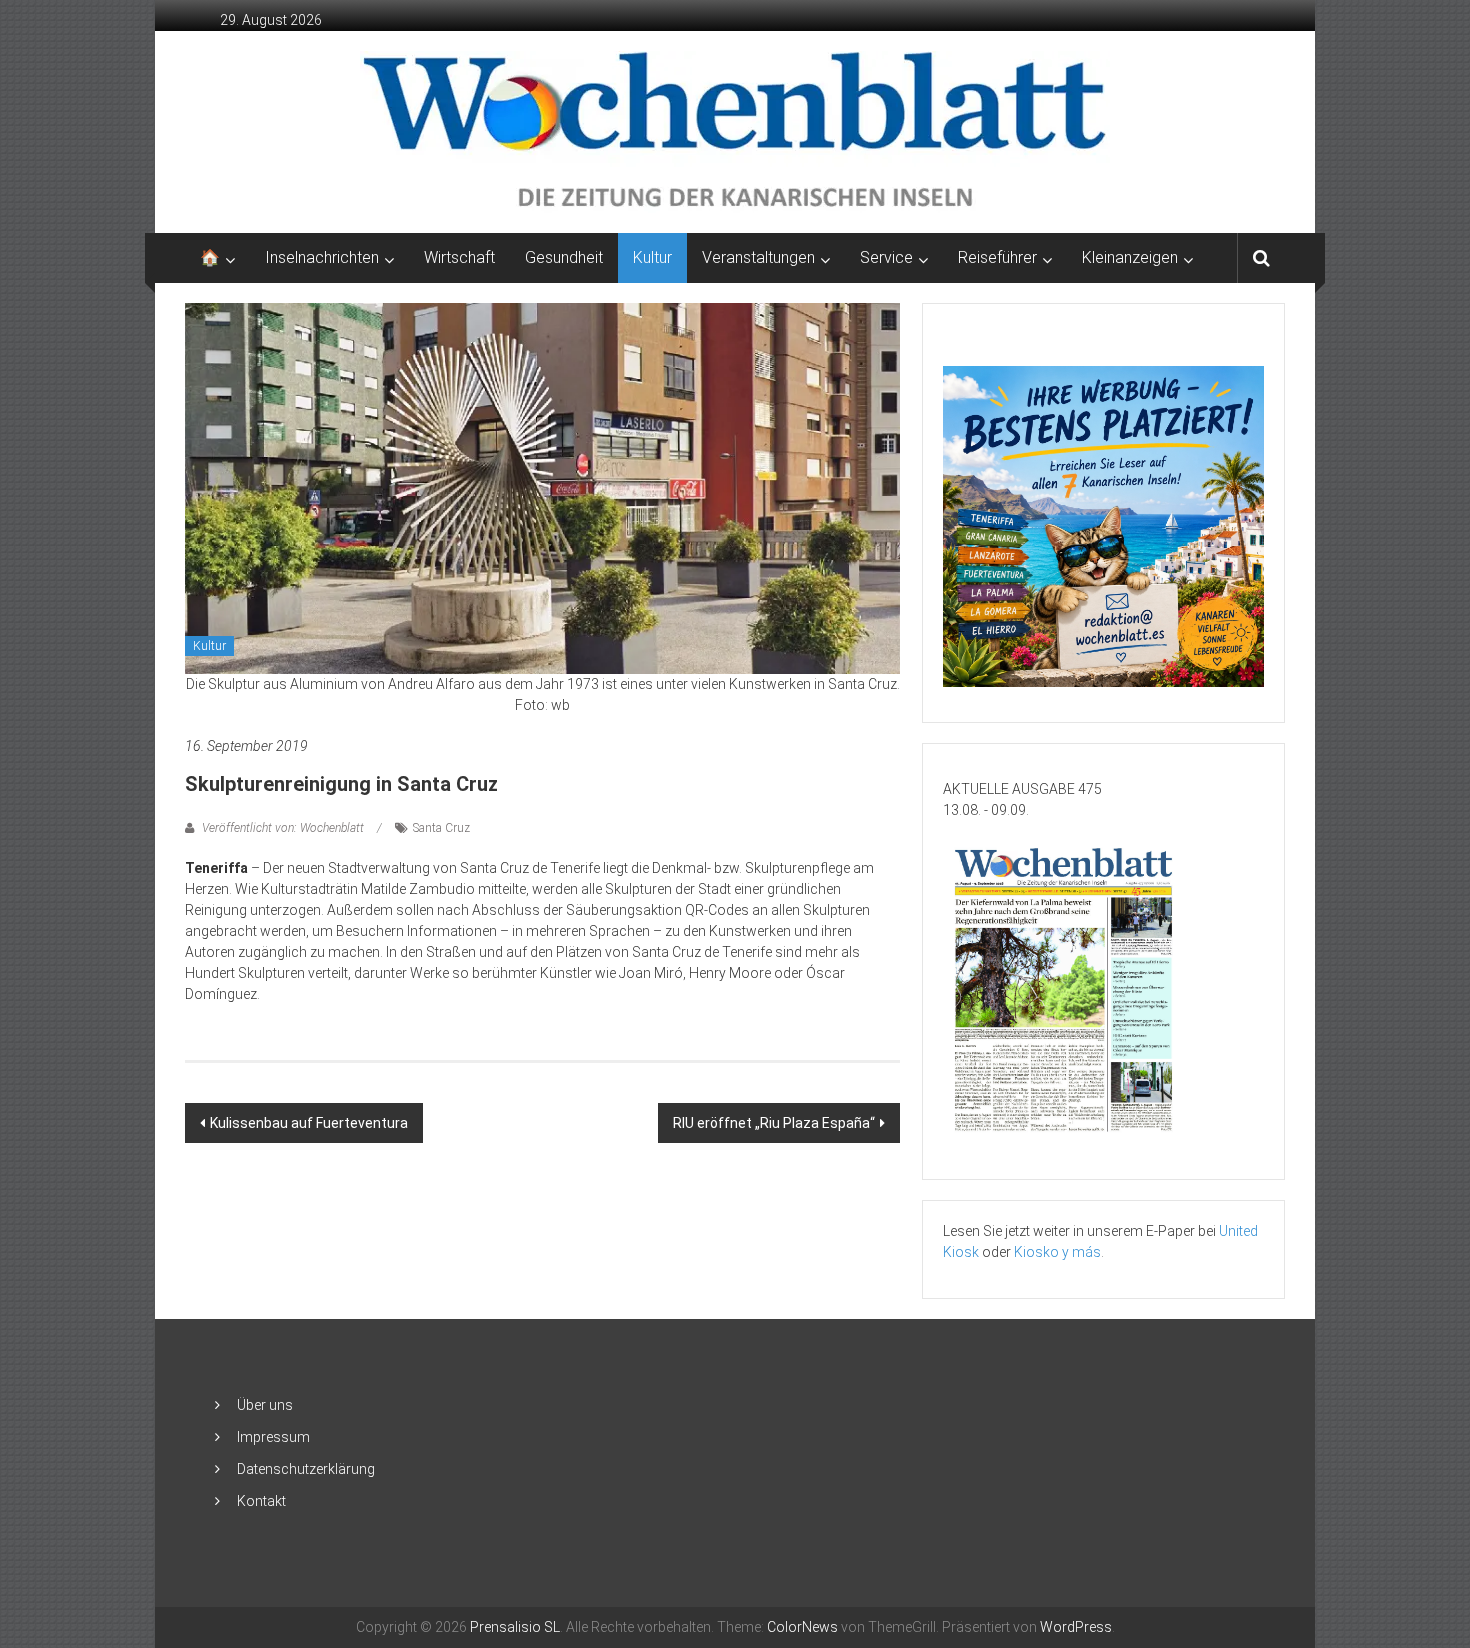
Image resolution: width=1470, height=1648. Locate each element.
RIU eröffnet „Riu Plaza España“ (774, 1123)
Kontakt (261, 1501)
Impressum (273, 1437)
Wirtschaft (459, 257)
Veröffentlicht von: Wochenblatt (283, 828)
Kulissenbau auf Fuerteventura (309, 1123)
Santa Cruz (441, 828)
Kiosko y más (1057, 1252)
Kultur (652, 257)
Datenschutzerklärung (306, 1469)
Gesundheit (564, 257)
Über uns (265, 1405)
